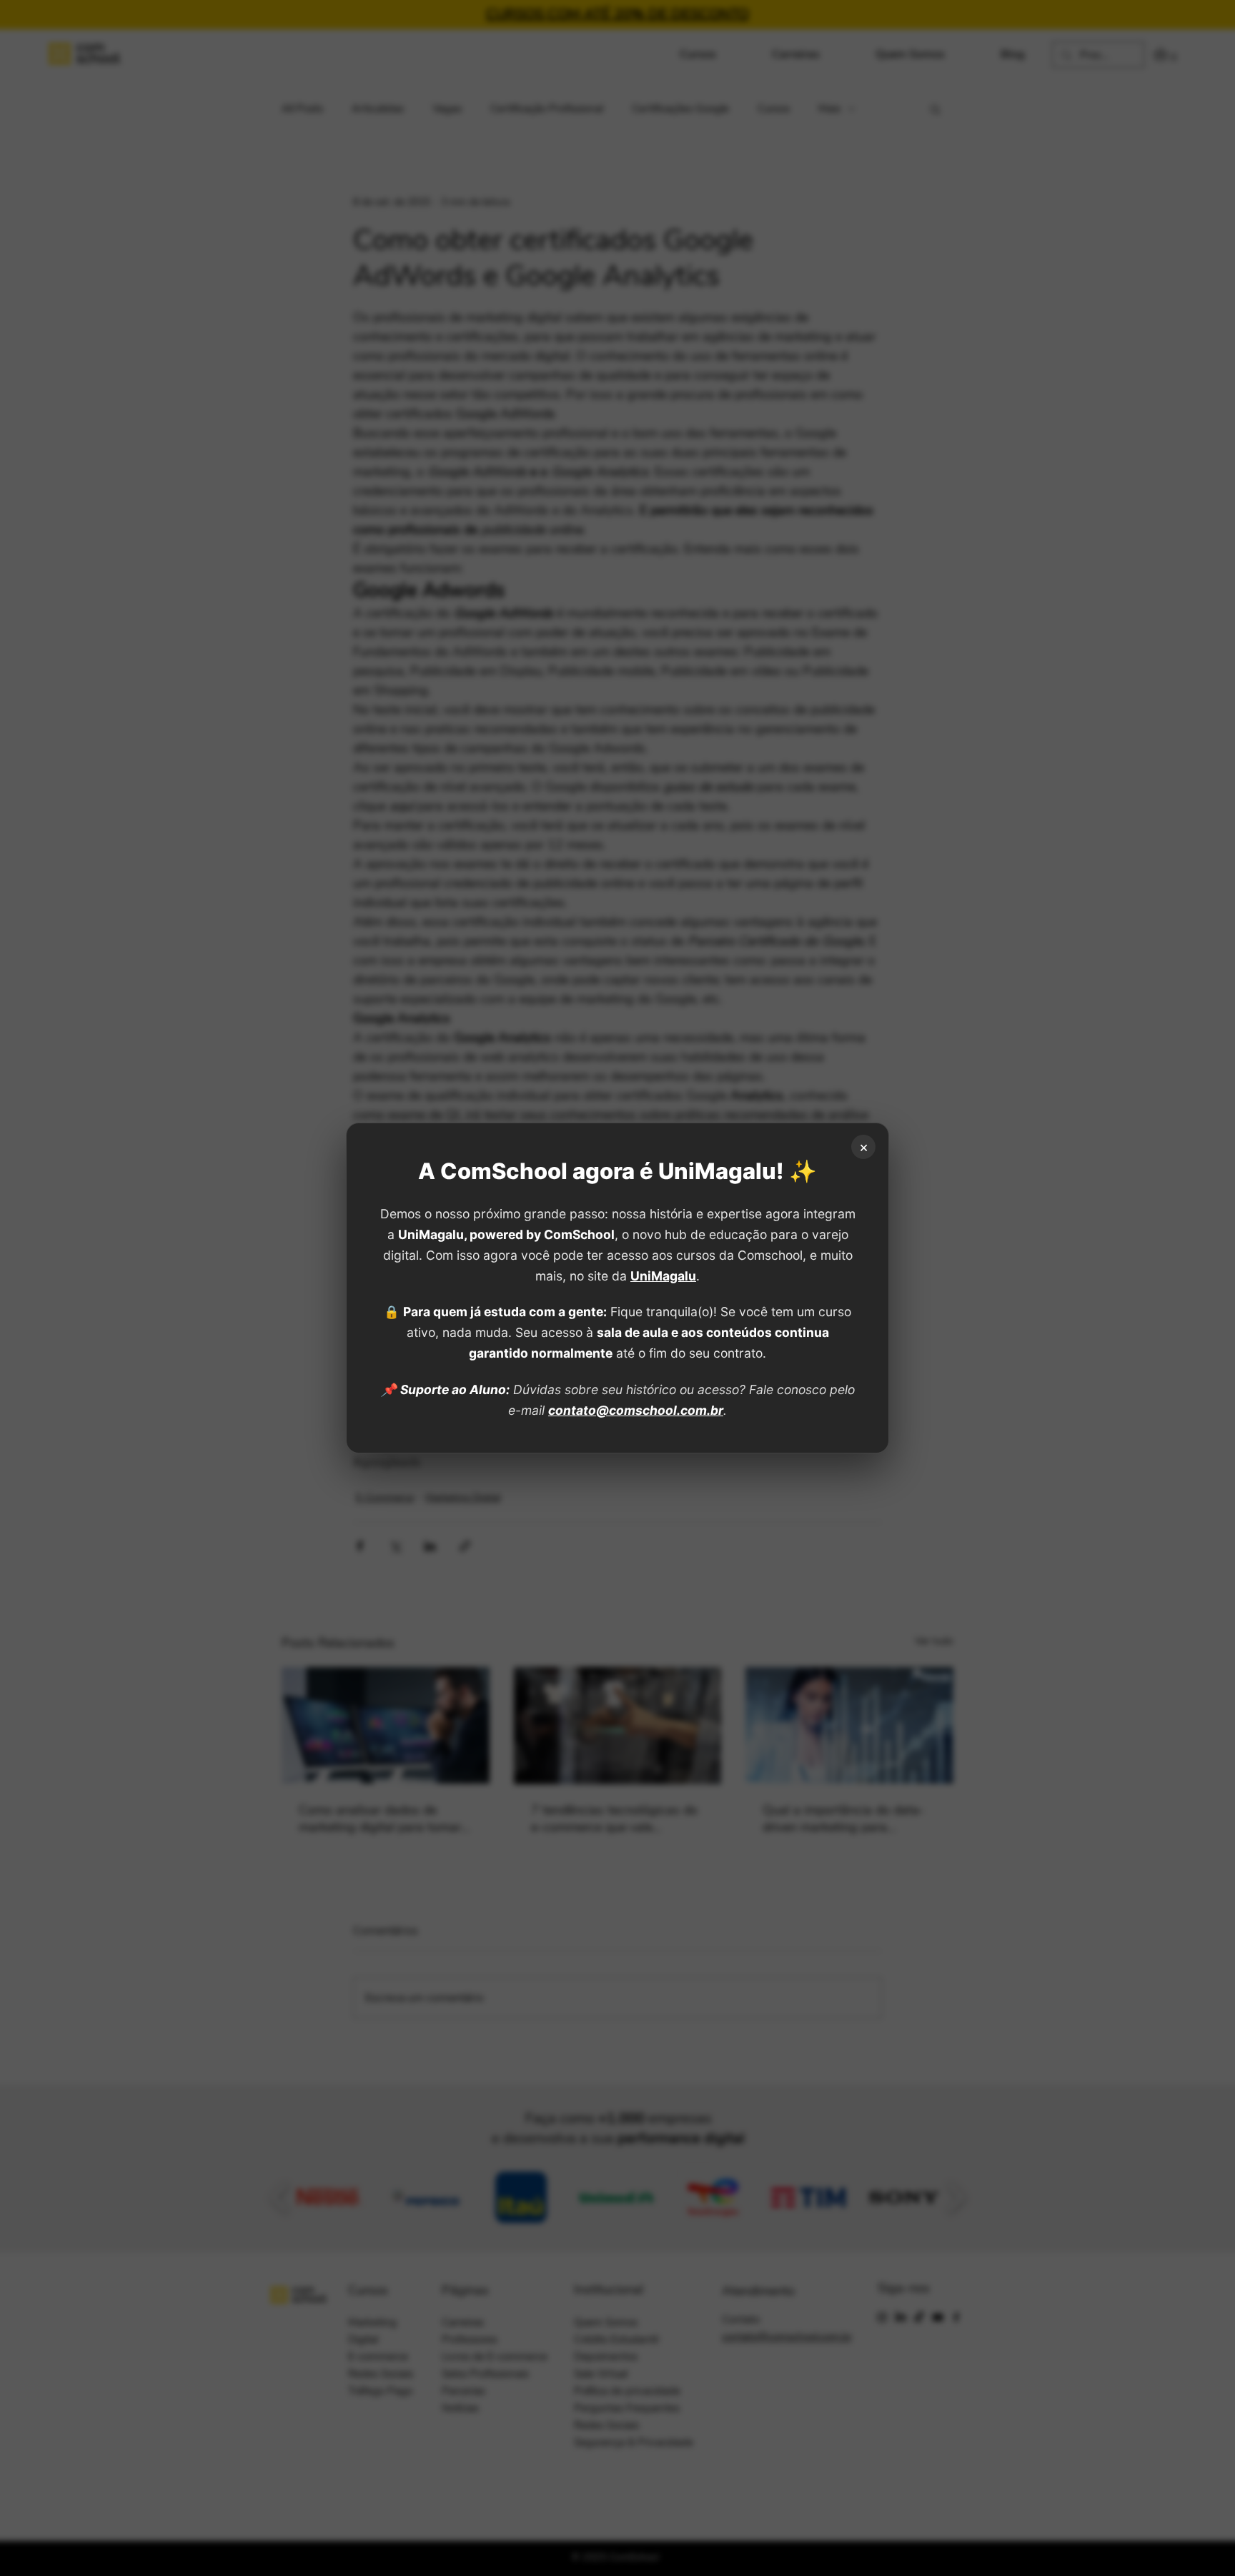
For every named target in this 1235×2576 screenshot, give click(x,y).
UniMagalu (663, 1276)
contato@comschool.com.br (636, 1410)
